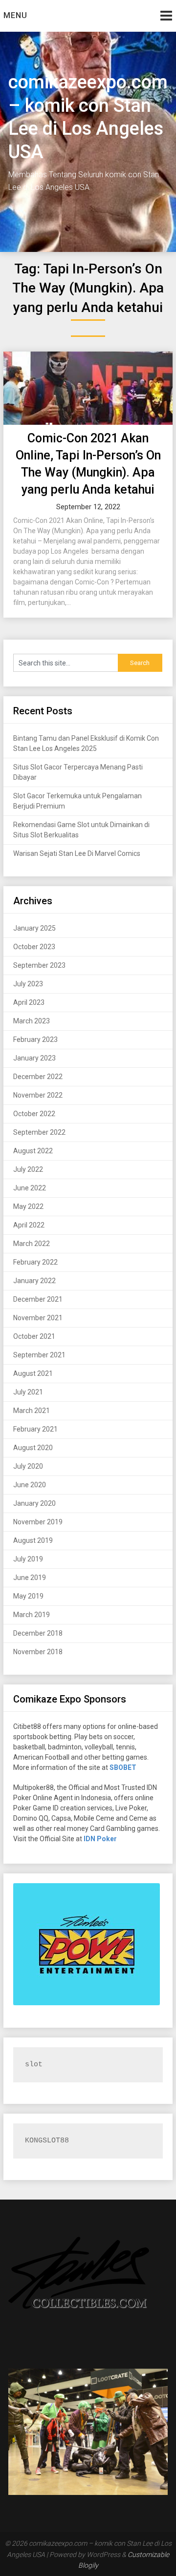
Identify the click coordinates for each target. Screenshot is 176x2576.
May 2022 (28, 1206)
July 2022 (28, 1169)
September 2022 (39, 1132)
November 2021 (38, 1318)
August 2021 (33, 1373)
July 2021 (28, 1392)
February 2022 (35, 1262)
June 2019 (30, 1578)
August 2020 (33, 1448)
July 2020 (28, 1466)
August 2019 (33, 1540)
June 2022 (30, 1188)
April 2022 (29, 1225)
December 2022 (38, 1077)
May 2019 (28, 1596)
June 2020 (30, 1485)
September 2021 (39, 1355)
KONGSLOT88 (47, 2141)
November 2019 (38, 1522)
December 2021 (38, 1299)
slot (34, 2065)
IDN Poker (100, 1839)
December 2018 (38, 1633)
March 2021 (32, 1411)
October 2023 (34, 947)
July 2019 (28, 1559)
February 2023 (35, 1039)
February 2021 (35, 1429)
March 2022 (32, 1244)
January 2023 (34, 1058)
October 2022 (34, 1114)
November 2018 (38, 1652)
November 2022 (38, 1095)
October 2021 (34, 1336)
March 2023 (32, 1021)
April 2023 (29, 1002)
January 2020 (34, 1503)
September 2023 (39, 965)
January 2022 (34, 1281)
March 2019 (32, 1615)
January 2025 (34, 928)
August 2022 (33, 1151)
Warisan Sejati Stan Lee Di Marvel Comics (77, 853)
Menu (15, 15)
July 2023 (28, 984)
